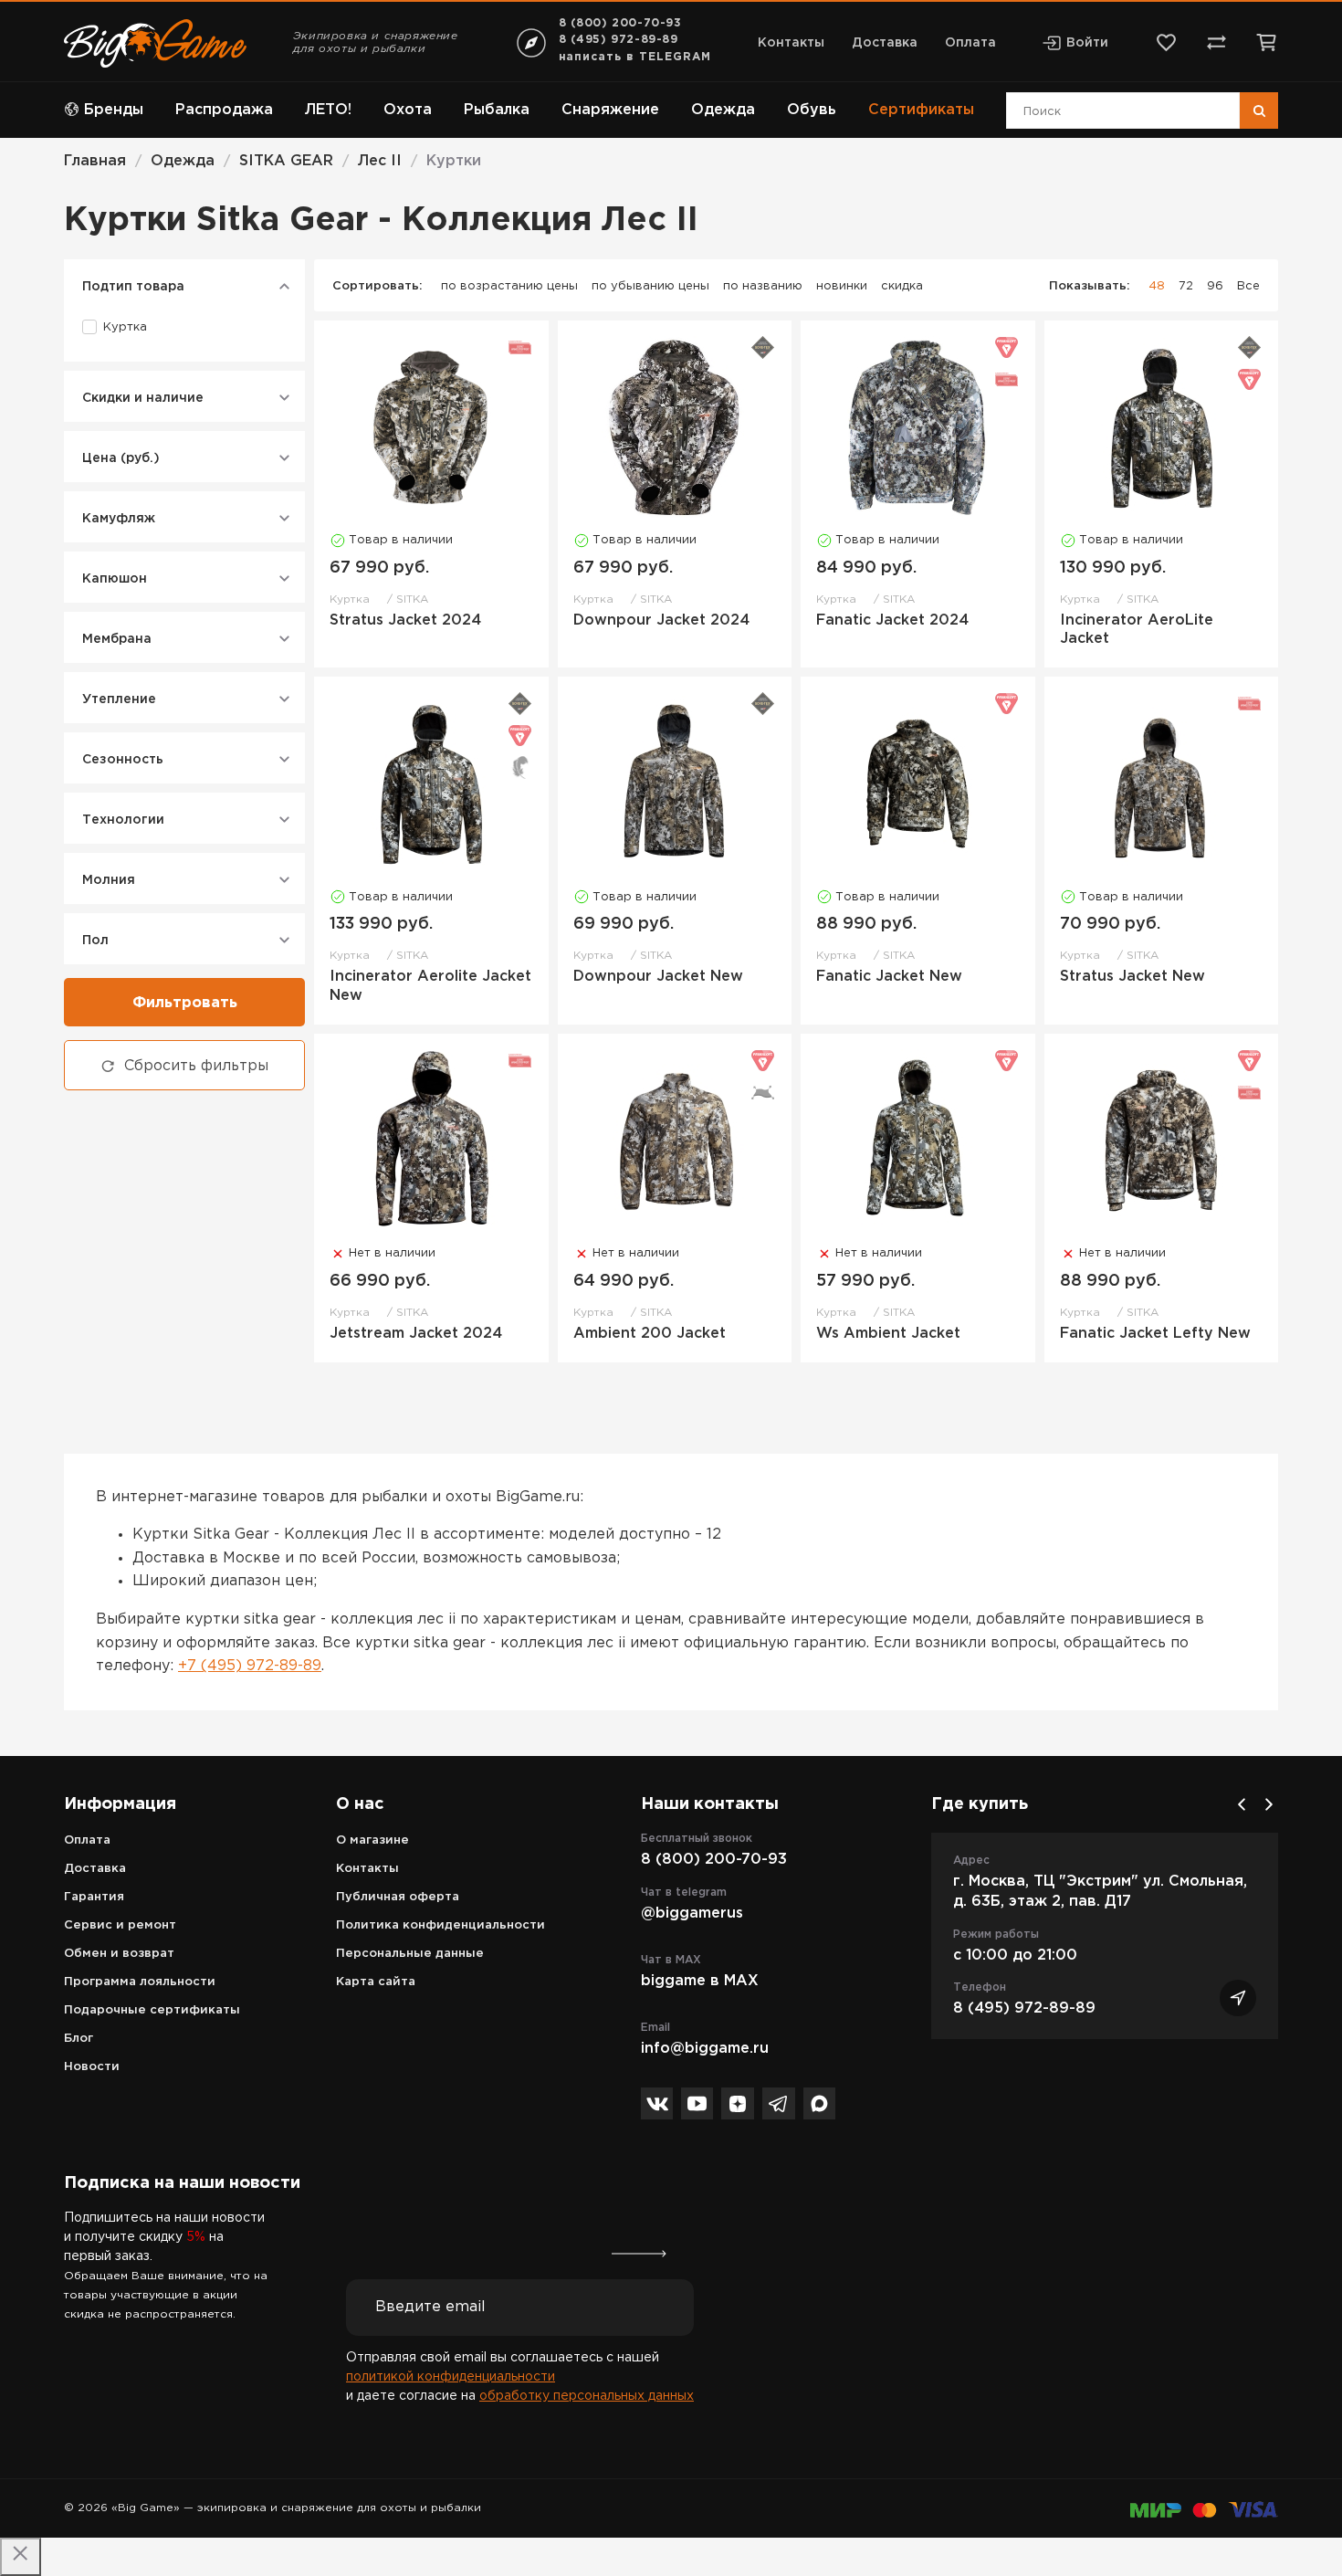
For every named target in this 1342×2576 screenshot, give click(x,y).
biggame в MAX (700, 1981)
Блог (79, 2039)
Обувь (812, 110)
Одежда (723, 110)
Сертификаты (921, 110)
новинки (842, 286)
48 (1157, 286)
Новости (92, 2067)
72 (1186, 286)
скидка (902, 286)
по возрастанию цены (509, 286)
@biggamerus (692, 1914)
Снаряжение (610, 110)
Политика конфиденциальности (440, 1925)
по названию (763, 286)
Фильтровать (185, 1003)
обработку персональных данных (587, 2396)
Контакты (791, 43)
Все (1248, 286)
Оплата (970, 43)
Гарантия (94, 1897)
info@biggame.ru (705, 2049)
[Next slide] (1269, 1804)
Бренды (114, 110)
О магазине (372, 1840)
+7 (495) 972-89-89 (250, 1666)
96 (1215, 286)
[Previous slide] (1242, 1804)
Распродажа (224, 110)
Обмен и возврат (119, 1954)
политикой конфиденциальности (451, 2377)
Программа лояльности (140, 1982)
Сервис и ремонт (120, 1925)
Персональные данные (410, 1954)
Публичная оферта (398, 1897)
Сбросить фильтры (196, 1066)
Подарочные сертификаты (152, 2010)
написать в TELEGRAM (635, 57)
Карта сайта (376, 1982)
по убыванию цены (650, 286)
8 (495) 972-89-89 (619, 40)
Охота (408, 110)
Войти (1087, 43)
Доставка (885, 43)
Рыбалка (497, 110)
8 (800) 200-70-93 (620, 23)
